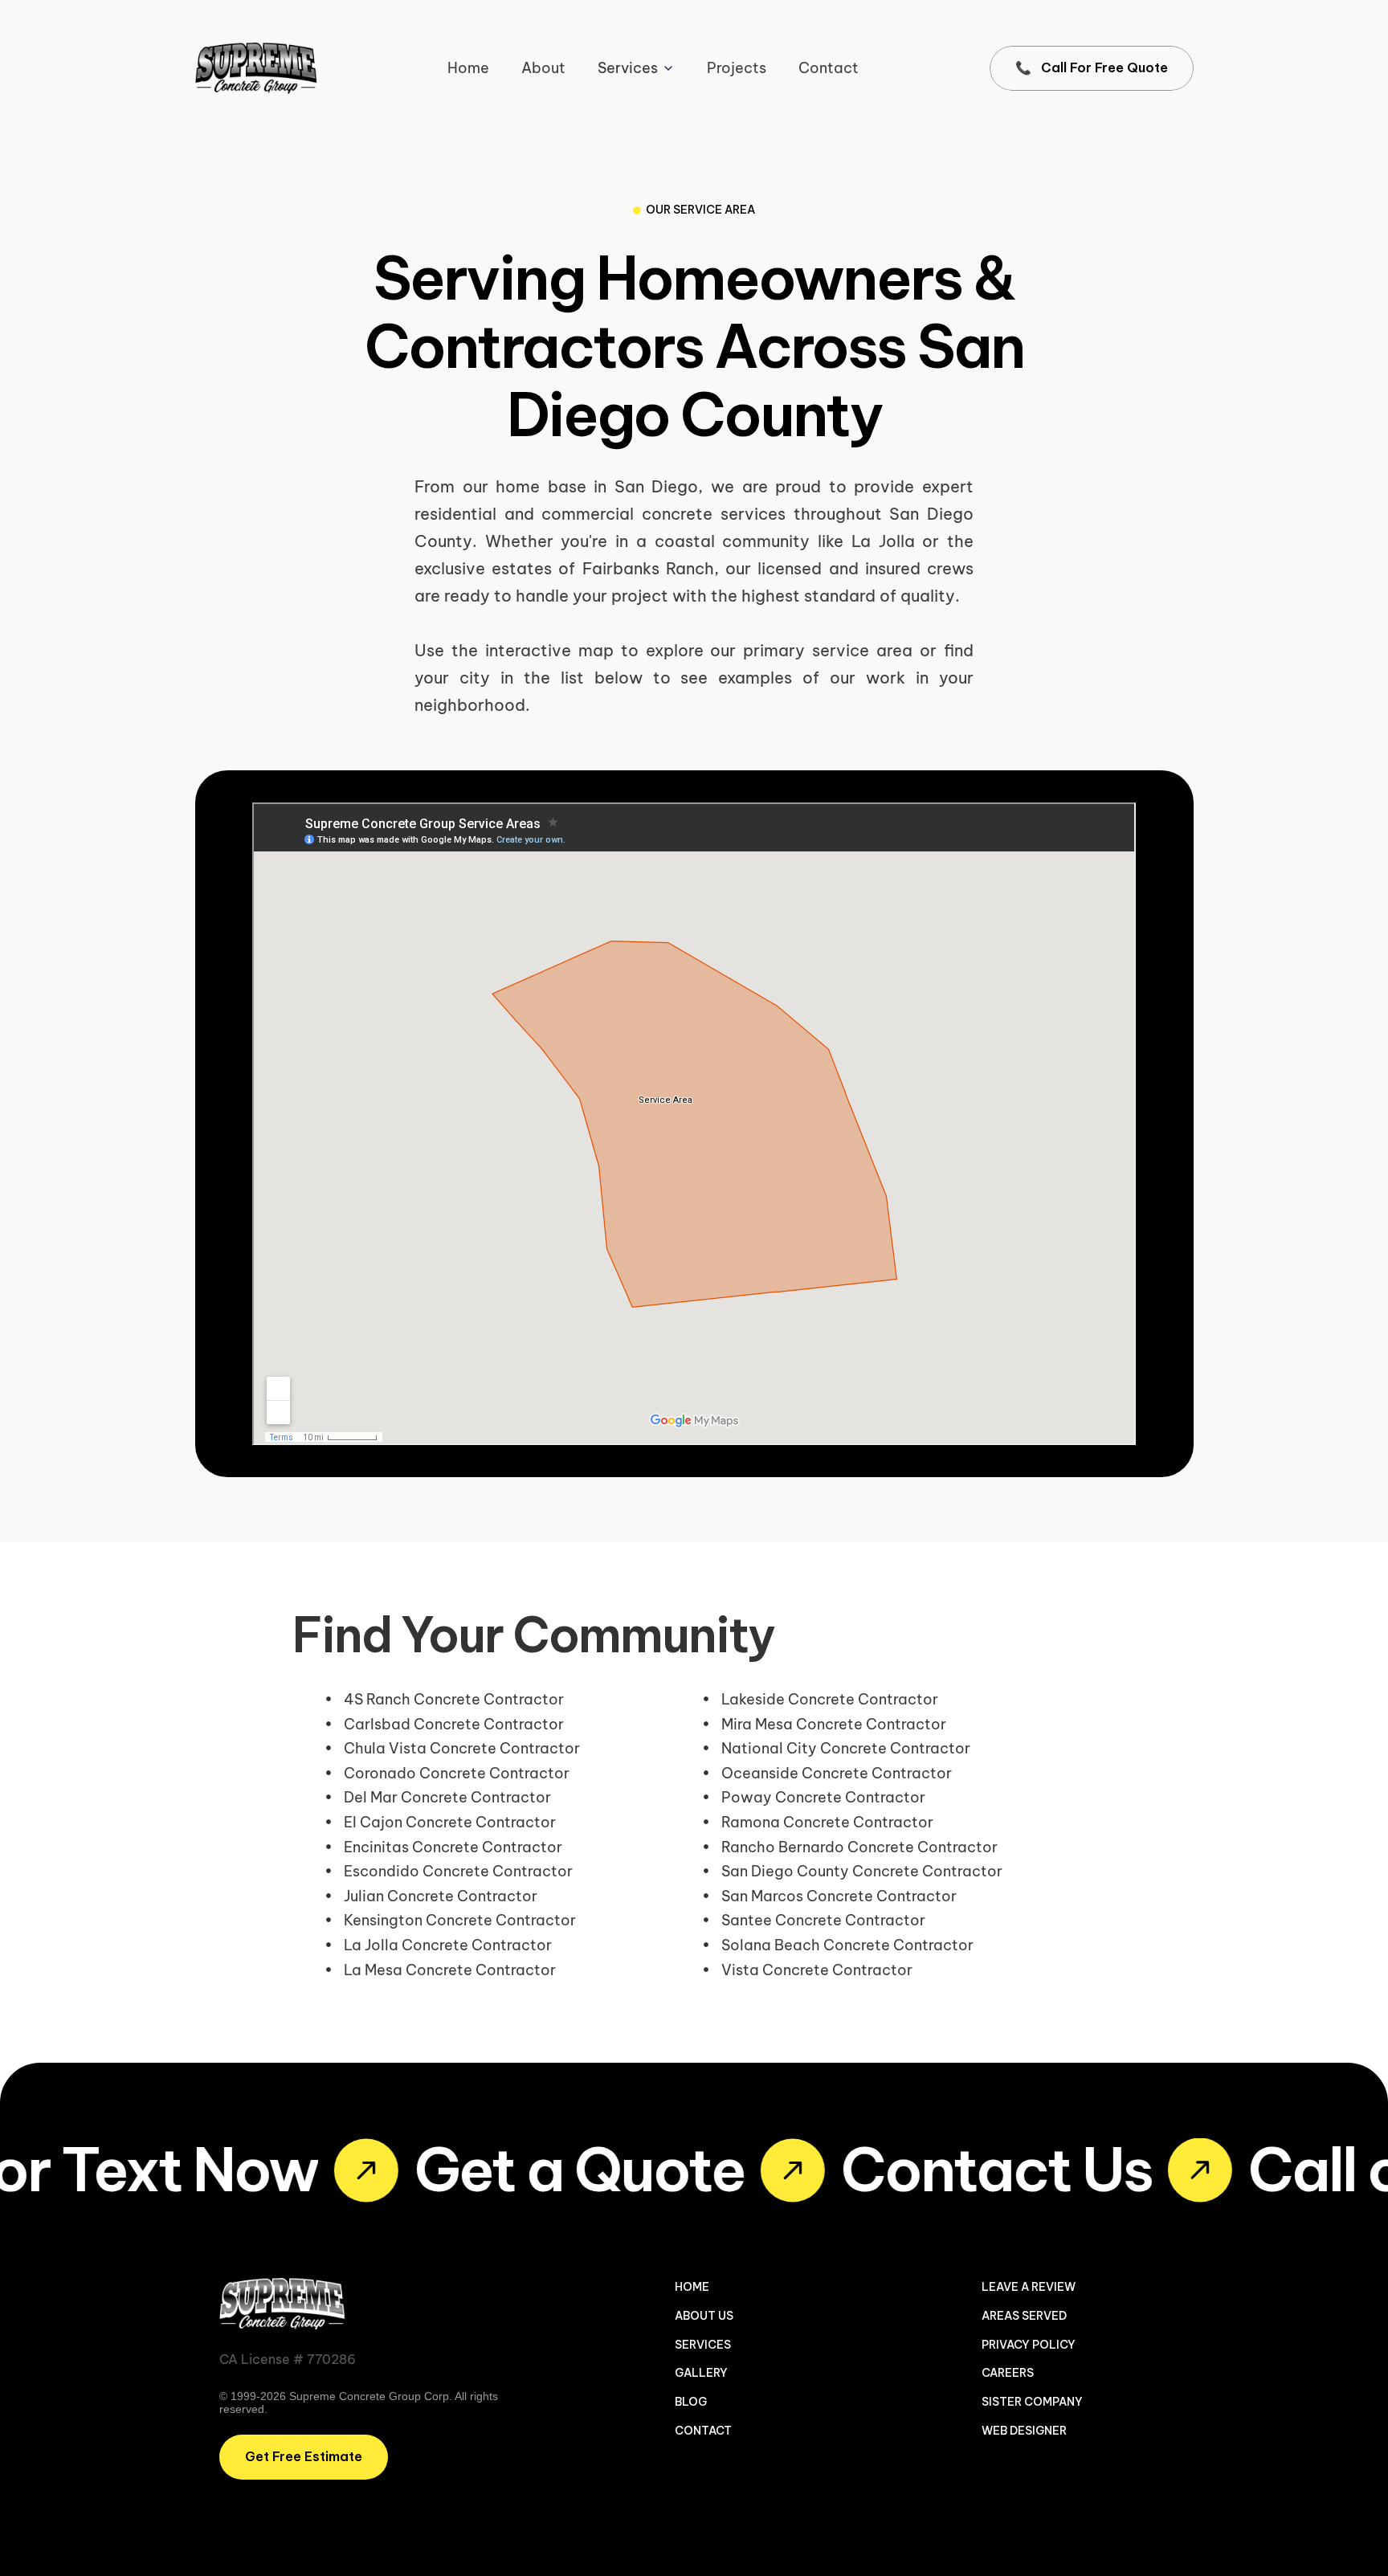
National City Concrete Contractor (846, 1748)
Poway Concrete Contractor (823, 1797)
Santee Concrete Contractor (823, 1920)
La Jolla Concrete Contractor (448, 1945)
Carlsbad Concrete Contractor (454, 1724)
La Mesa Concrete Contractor (450, 1970)
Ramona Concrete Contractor (827, 1822)
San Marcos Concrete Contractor (839, 1896)
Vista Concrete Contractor (817, 1970)
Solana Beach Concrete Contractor (847, 1945)
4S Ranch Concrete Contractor (454, 1699)
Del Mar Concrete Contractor (447, 1797)
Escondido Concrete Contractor (458, 1871)
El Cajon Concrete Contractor (450, 1822)
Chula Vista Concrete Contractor (462, 1748)
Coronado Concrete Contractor (457, 1773)
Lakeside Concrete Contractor (830, 1699)
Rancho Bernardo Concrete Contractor (859, 1847)
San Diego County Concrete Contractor (862, 1871)
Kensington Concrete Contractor (460, 1920)
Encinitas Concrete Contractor (453, 1847)
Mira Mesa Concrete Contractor (834, 1724)
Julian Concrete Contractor (441, 1896)
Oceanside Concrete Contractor (837, 1773)
